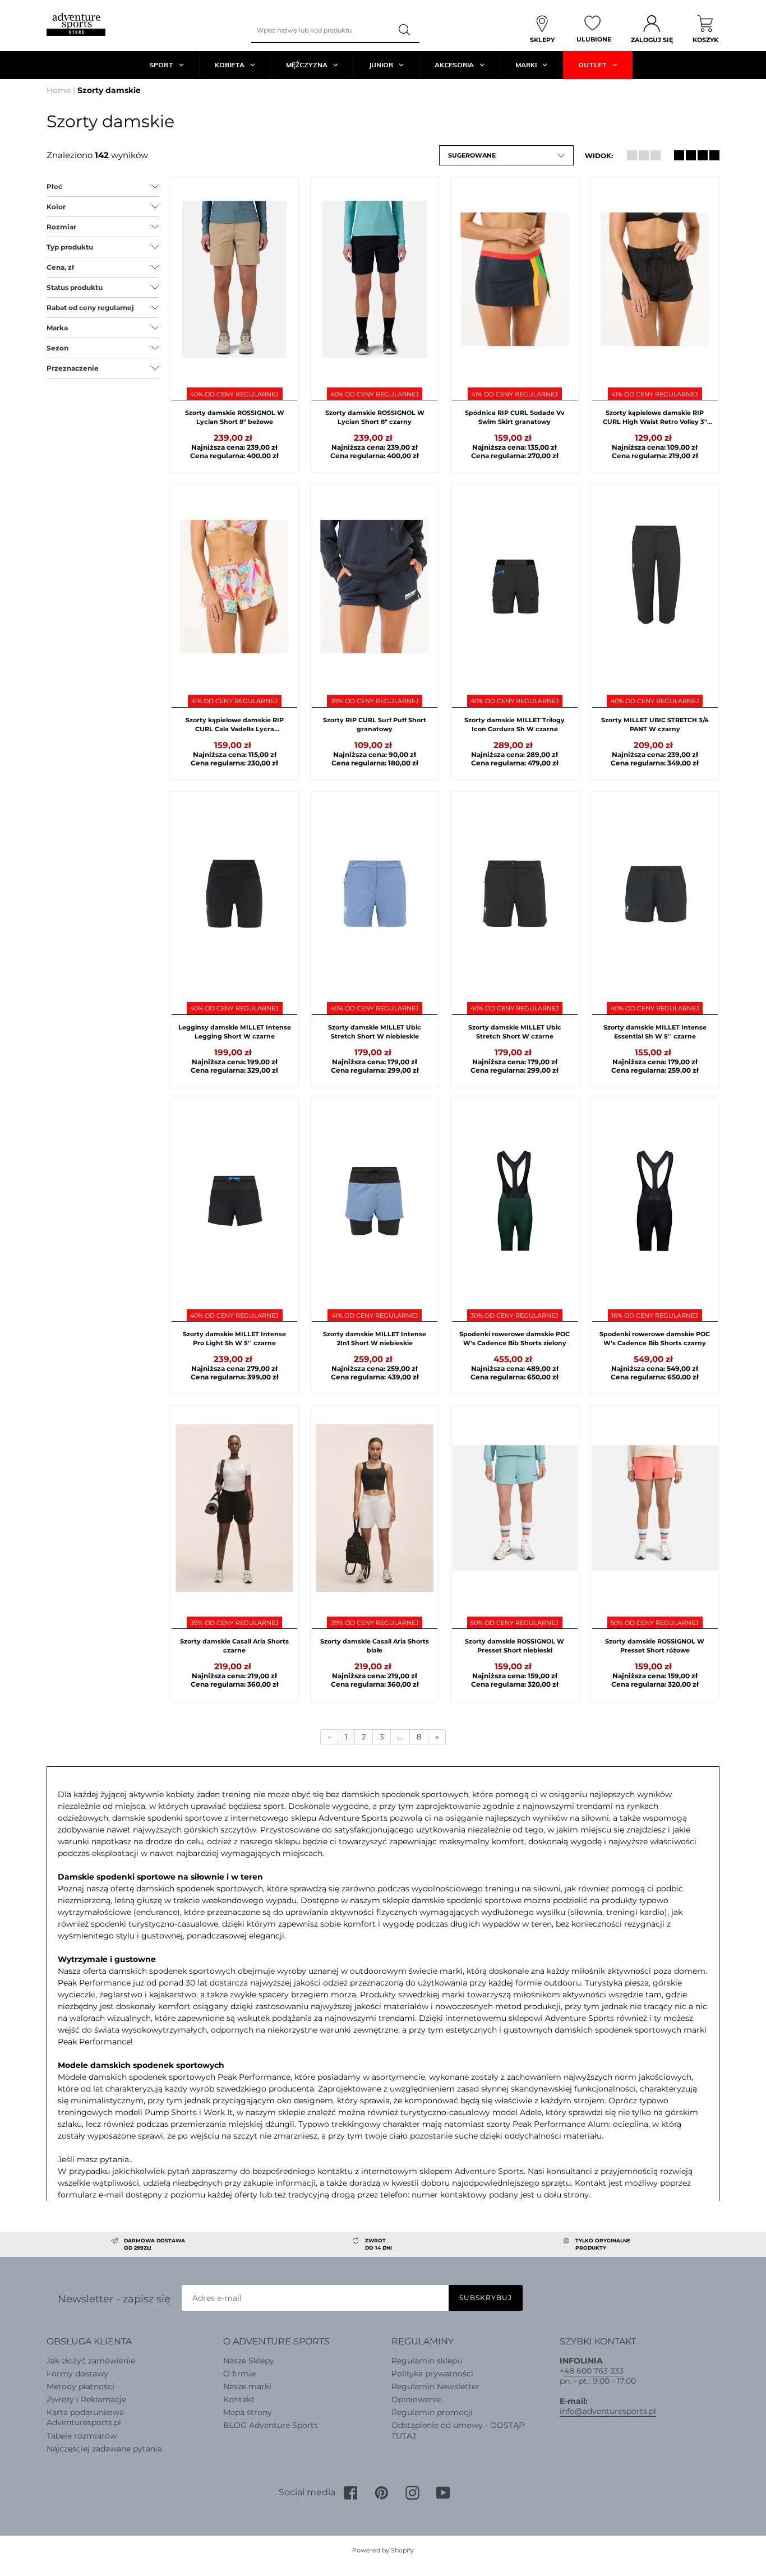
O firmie (239, 2374)
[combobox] (321, 30)
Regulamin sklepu (427, 2361)
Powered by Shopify (383, 2550)
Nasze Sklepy (249, 2361)
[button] (506, 155)
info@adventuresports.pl (608, 2411)
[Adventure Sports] (76, 24)
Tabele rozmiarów (82, 2436)
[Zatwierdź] (405, 30)
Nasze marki (247, 2386)
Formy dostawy (77, 2374)
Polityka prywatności (432, 2374)
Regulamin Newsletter (435, 2386)
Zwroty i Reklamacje (86, 2399)
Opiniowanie (416, 2399)
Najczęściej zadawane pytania (104, 2449)
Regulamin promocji (432, 2412)
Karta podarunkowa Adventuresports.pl (85, 2417)
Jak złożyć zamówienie (91, 2361)
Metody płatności (80, 2386)
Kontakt (239, 2399)
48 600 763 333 (594, 2371)
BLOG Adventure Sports (271, 2425)
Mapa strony (248, 2412)
